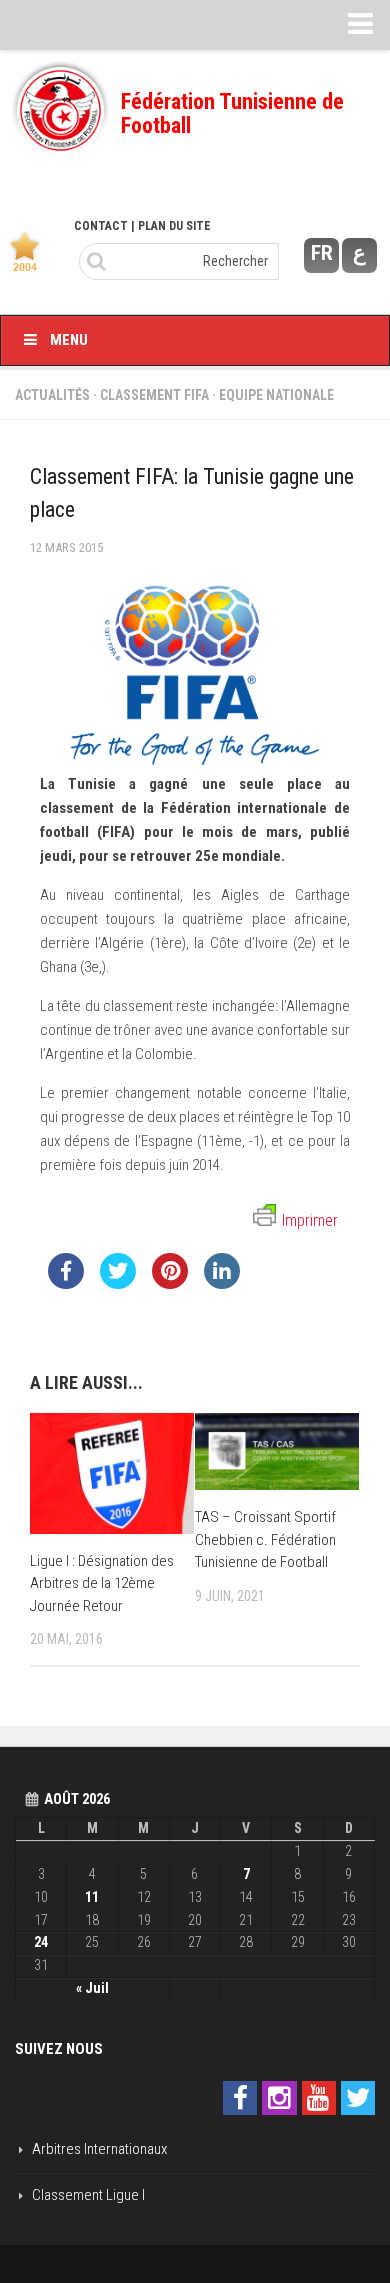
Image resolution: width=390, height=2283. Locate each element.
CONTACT (101, 226)
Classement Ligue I (88, 2195)
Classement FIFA (154, 395)
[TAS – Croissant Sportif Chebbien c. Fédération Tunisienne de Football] (277, 1451)
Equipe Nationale (276, 395)
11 (92, 1897)
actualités (52, 395)
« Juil (92, 1988)
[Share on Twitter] (118, 1283)
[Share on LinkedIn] (222, 1283)
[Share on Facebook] (66, 1283)
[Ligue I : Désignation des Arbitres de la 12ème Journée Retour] (112, 1473)
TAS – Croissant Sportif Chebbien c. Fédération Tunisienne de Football (265, 1539)
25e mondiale (238, 856)
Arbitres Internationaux (99, 2149)
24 (41, 1942)
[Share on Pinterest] (170, 1283)
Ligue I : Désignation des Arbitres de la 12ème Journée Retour (102, 1583)
